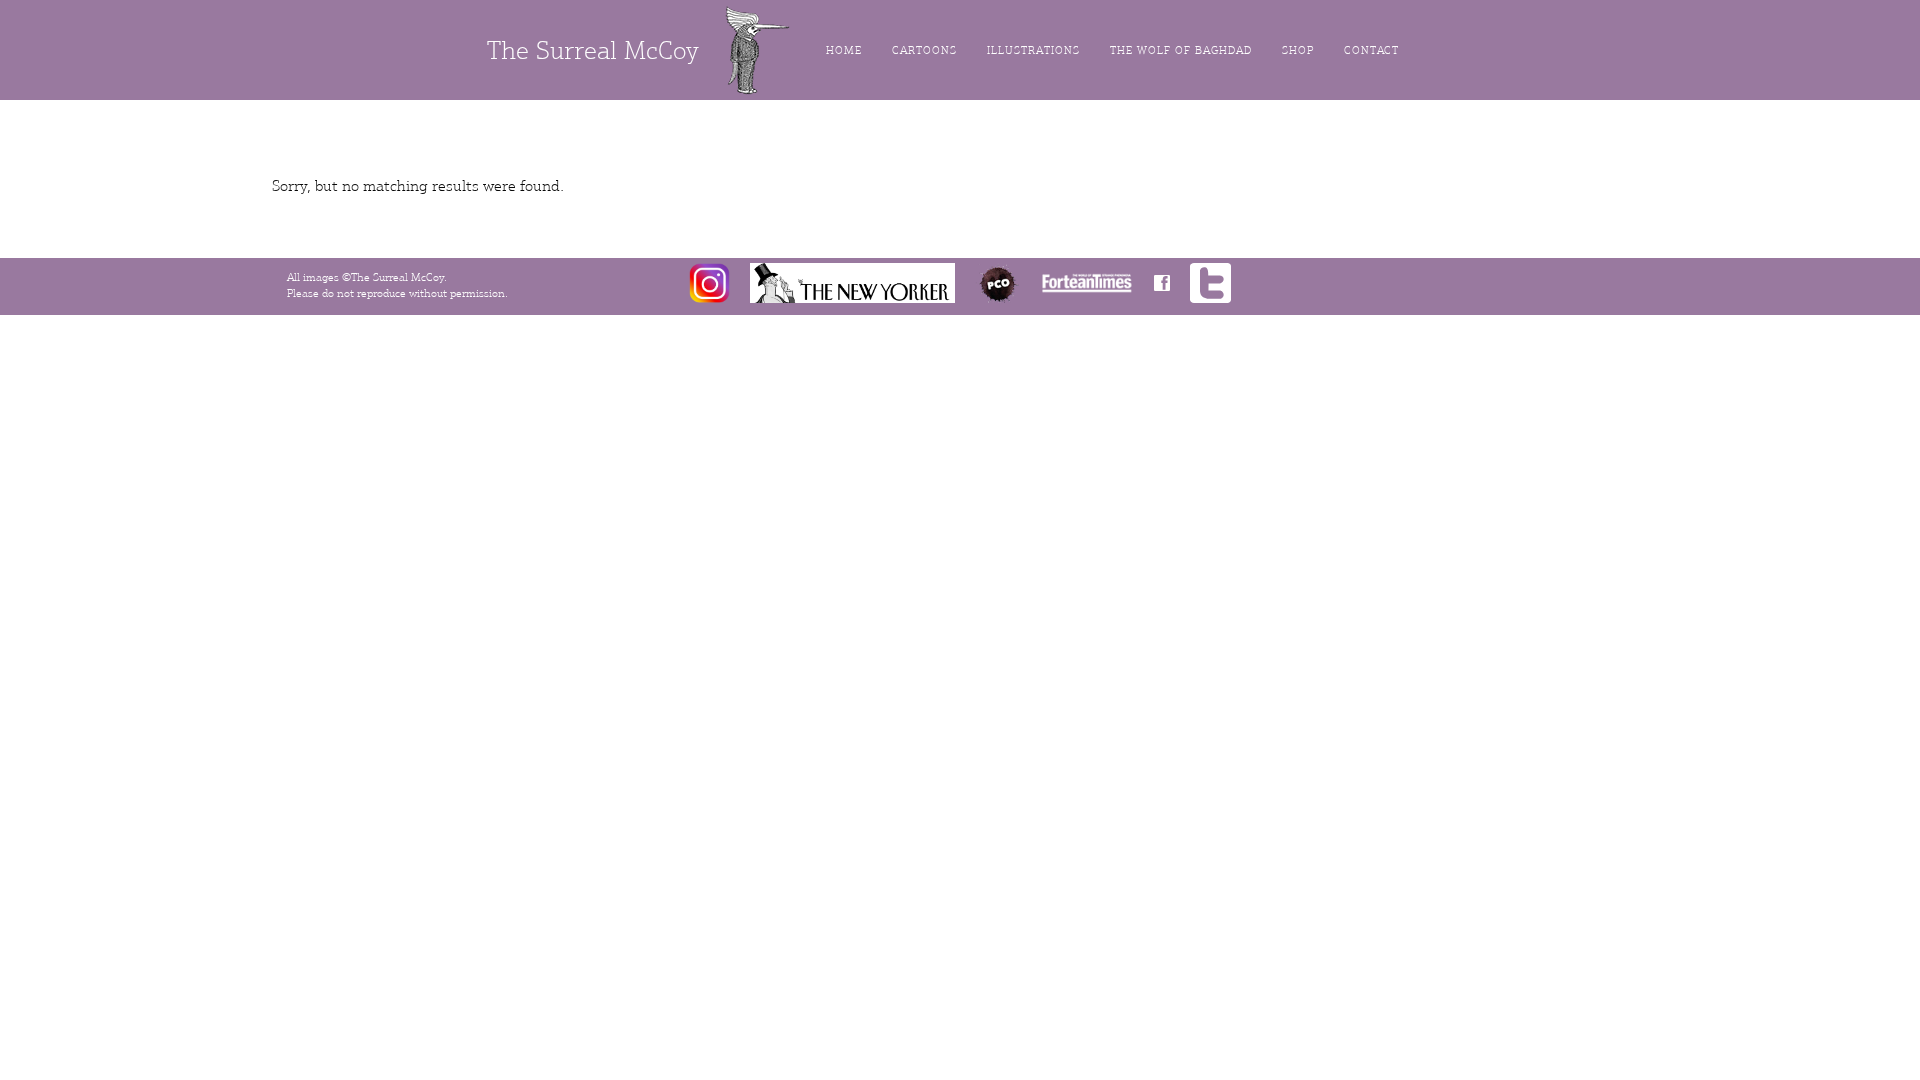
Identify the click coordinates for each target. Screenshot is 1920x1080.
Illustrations (1033, 50)
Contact (1371, 50)
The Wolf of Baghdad (1181, 50)
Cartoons (924, 50)
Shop (1298, 50)
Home (844, 50)
